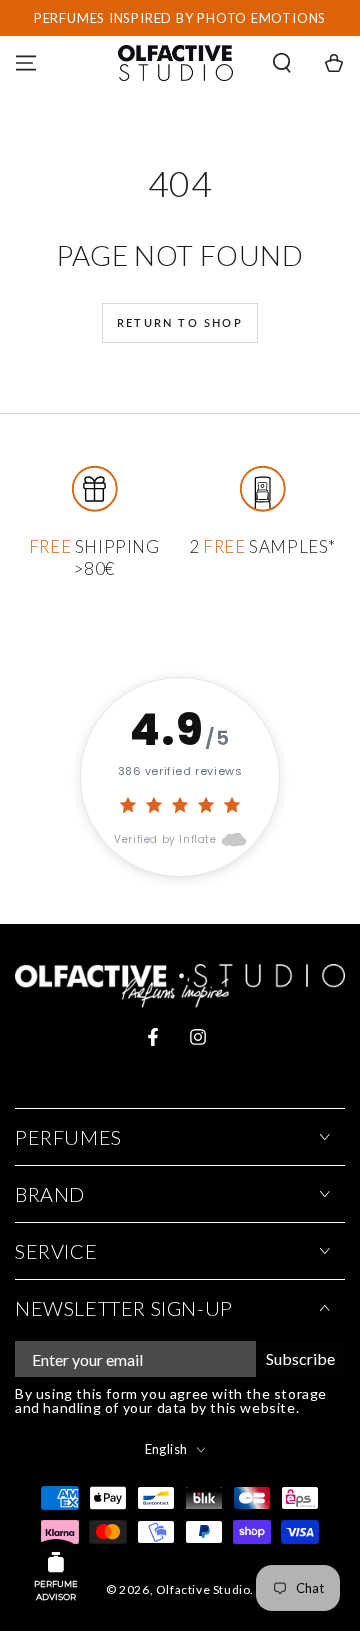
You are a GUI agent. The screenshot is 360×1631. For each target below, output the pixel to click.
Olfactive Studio (203, 1589)
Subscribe (300, 1358)
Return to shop (180, 322)
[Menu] (26, 63)
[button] (282, 63)
